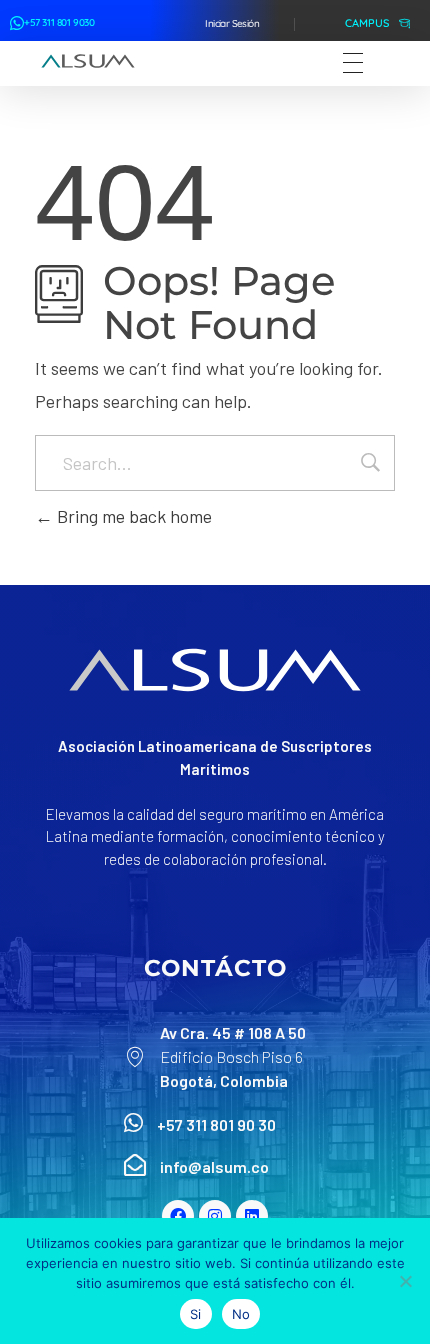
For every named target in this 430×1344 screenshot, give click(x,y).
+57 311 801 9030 (59, 22)
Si (196, 1314)
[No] (405, 1281)
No (241, 1314)
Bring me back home (132, 516)
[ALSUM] (88, 61)
